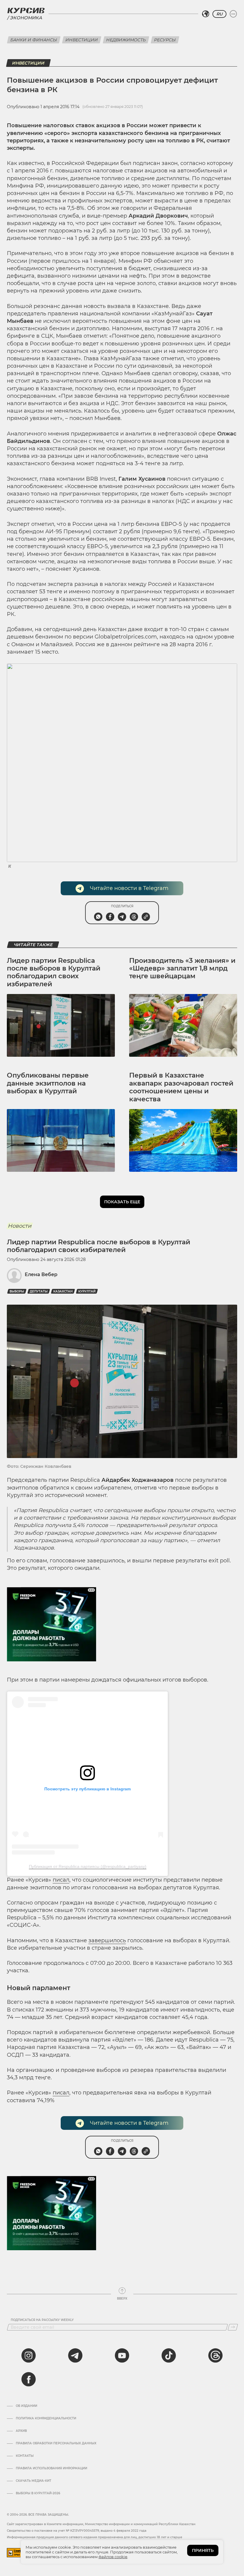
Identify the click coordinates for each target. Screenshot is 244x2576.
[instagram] (29, 2355)
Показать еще (122, 1202)
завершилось (107, 1940)
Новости (19, 1226)
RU (219, 14)
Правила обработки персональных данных (56, 2443)
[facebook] (29, 2379)
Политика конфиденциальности (46, 2418)
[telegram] (75, 2355)
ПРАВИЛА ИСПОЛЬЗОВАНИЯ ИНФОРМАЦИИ (51, 2468)
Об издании (26, 2406)
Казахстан (63, 1291)
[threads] (215, 2355)
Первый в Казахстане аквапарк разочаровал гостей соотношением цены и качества (181, 1087)
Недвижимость (126, 40)
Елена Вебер (41, 1274)
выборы (17, 1291)
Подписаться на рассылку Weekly (42, 2320)
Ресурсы (165, 40)
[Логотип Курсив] (26, 10)
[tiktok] (169, 2355)
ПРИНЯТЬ (203, 2550)
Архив (21, 2431)
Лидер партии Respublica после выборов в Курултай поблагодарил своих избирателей (54, 972)
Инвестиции (82, 40)
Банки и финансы (34, 40)
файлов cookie (113, 2557)
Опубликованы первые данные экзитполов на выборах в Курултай (48, 1083)
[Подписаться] (233, 2327)
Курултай (87, 1291)
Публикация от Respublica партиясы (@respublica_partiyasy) (88, 1866)
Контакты (25, 2456)
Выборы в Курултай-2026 (38, 2493)
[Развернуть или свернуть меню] (233, 14)
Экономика (26, 18)
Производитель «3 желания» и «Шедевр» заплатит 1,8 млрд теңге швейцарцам (182, 968)
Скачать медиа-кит (33, 2481)
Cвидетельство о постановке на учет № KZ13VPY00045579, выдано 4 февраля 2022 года (77, 2531)
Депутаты (39, 1291)
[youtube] (122, 2355)
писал (61, 1880)
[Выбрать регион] (206, 14)
